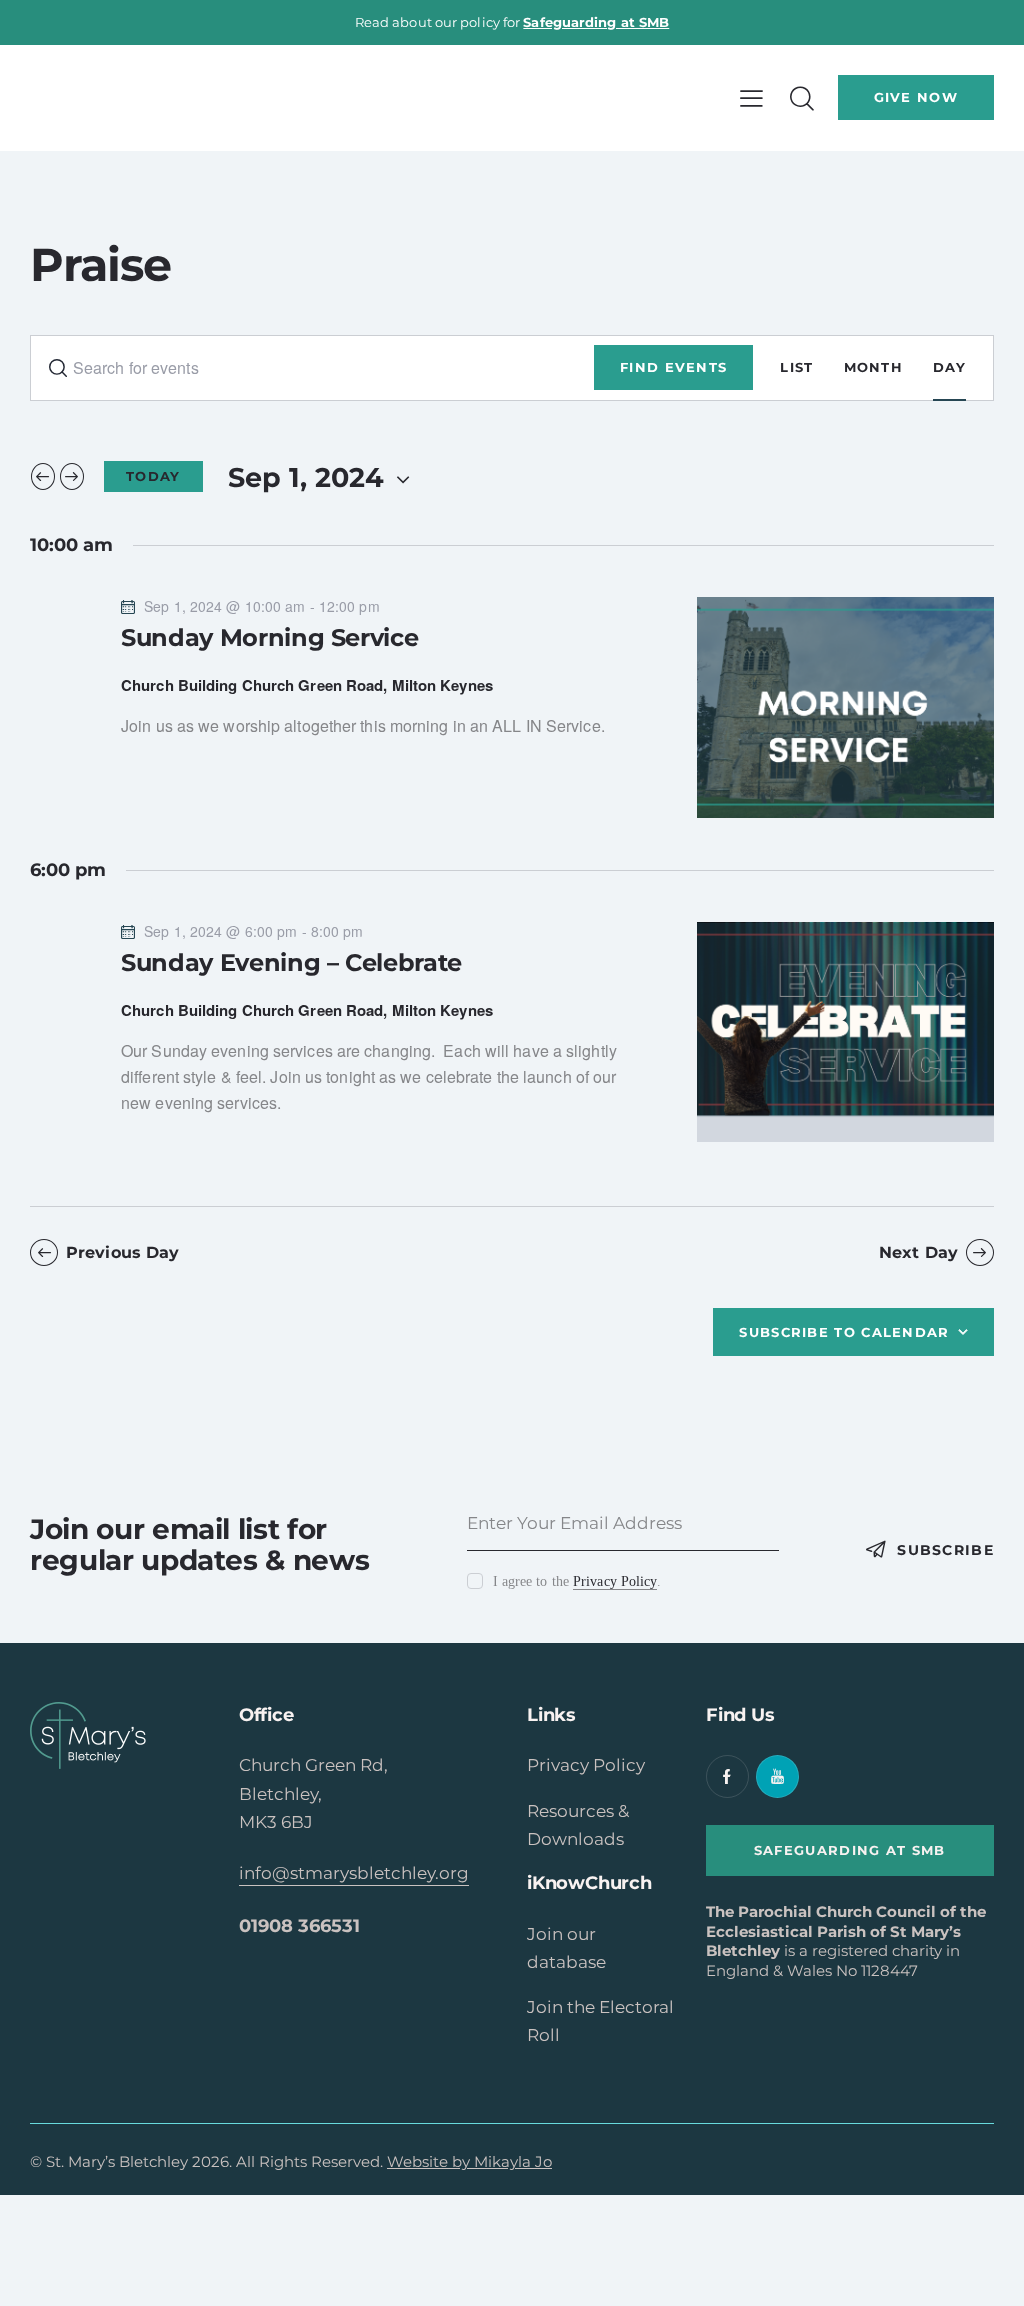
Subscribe (945, 1550)
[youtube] (777, 1776)
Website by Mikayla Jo (469, 2161)
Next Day (918, 1252)
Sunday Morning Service (269, 637)
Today (153, 476)
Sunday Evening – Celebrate (291, 962)
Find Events (673, 367)
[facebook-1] (727, 1776)
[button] (751, 98)
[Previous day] (43, 476)
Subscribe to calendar (844, 1332)
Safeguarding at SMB (596, 22)
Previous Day (122, 1252)
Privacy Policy (615, 1582)
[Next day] (72, 476)
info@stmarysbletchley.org (354, 1873)
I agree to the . (577, 1581)
